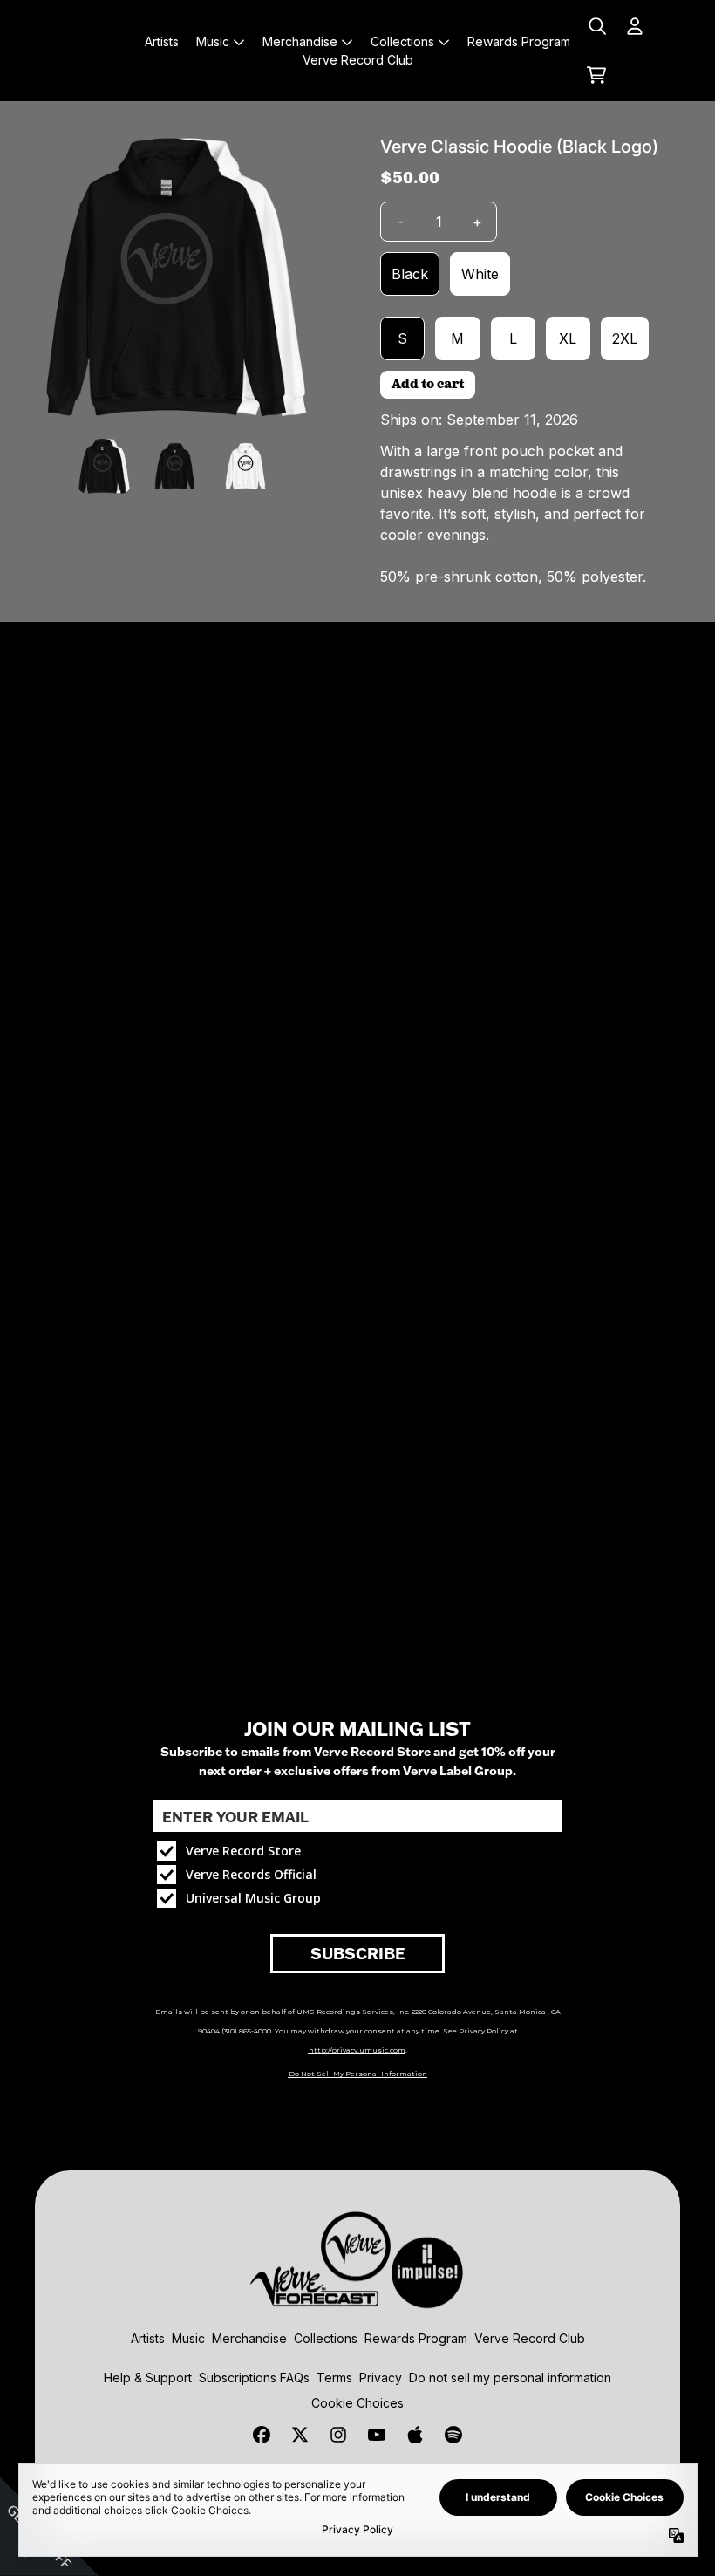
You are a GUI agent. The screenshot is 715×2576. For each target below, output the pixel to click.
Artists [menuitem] (162, 41)
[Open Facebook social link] (262, 2435)
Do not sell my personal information (510, 2378)
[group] (104, 466)
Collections (326, 2338)
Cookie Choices (357, 2403)
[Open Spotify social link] (453, 2435)
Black (410, 274)
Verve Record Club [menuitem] (358, 60)
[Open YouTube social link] (377, 2435)
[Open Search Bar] (596, 26)
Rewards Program (416, 2338)
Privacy (381, 2378)
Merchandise (249, 2338)
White (480, 274)
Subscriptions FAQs (254, 2378)
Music (188, 2338)
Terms (334, 2378)
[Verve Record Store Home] (83, 51)
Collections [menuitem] (402, 41)
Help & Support (148, 2378)
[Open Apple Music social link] (415, 2435)
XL (568, 338)
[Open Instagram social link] (338, 2435)
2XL (625, 338)
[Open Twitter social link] (300, 2435)
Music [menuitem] (213, 41)
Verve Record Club (530, 2338)
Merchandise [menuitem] (300, 41)
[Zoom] (176, 277)
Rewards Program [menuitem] (519, 41)
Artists (148, 2338)
